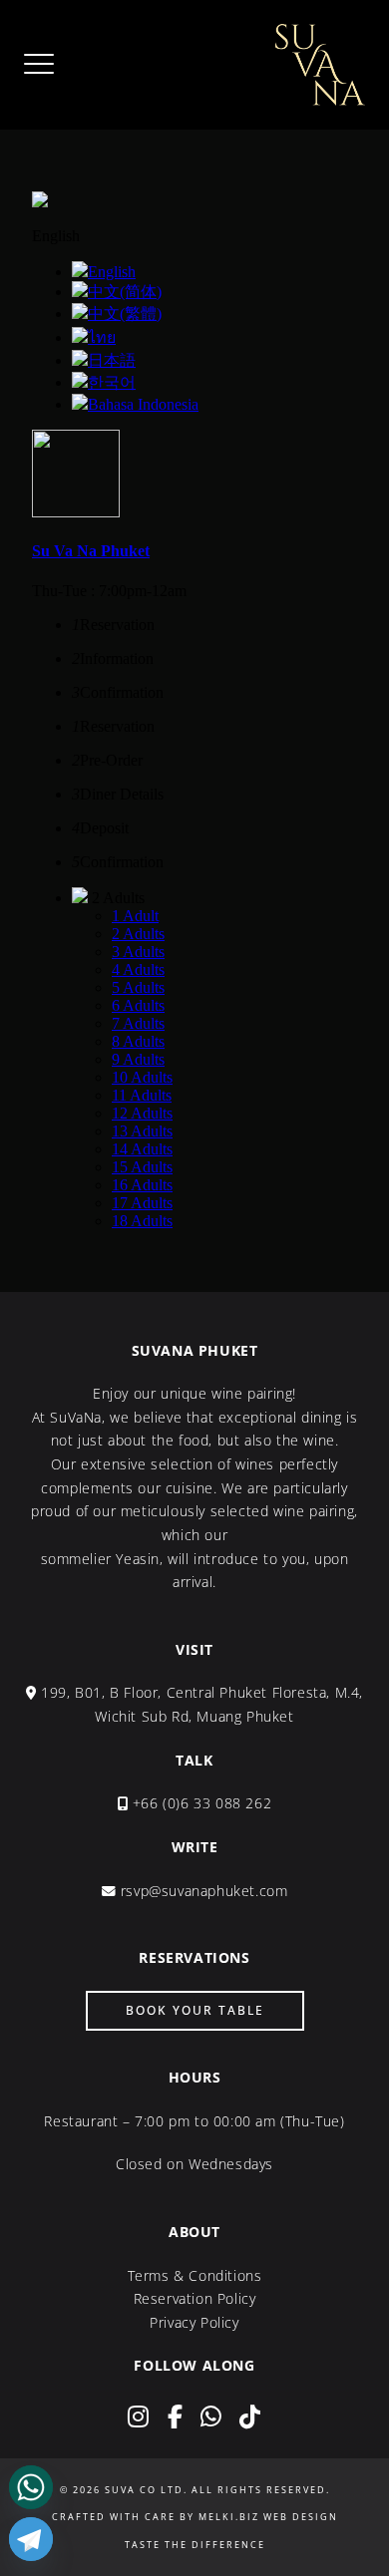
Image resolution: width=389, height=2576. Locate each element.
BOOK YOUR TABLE (195, 2010)
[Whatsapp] (31, 2487)
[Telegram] (31, 2539)
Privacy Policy (194, 2323)
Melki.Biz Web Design (268, 2517)
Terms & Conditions (195, 2276)
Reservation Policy (195, 2299)
